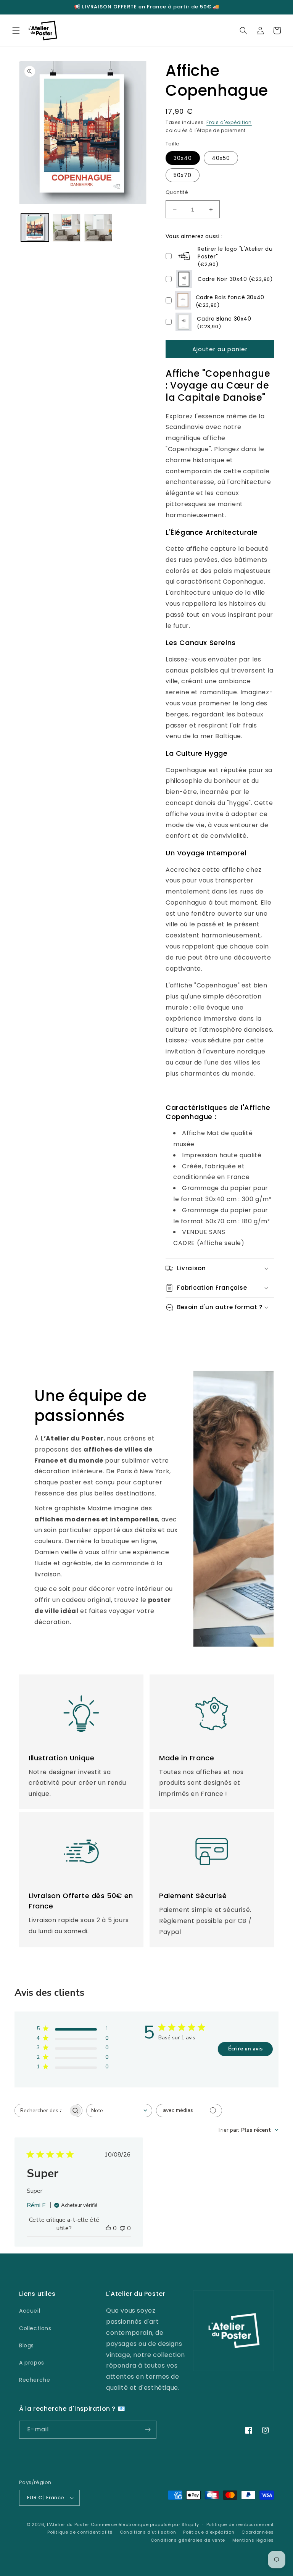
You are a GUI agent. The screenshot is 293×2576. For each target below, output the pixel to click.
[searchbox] (42, 2111)
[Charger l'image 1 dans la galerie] (35, 228)
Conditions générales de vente (188, 2540)
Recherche (35, 2380)
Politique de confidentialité (80, 2532)
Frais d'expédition (229, 122)
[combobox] (119, 2111)
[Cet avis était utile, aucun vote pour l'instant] (108, 2228)
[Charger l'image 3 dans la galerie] (98, 228)
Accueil (30, 2311)
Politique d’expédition (209, 2532)
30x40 (183, 158)
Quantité (177, 192)
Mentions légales (253, 2540)
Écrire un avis (245, 2049)
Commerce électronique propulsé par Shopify (145, 2524)
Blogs (27, 2345)
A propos (32, 2363)
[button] (16, 31)
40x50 (221, 158)
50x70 (183, 175)
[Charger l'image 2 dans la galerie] (67, 228)
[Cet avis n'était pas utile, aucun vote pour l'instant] (122, 2228)
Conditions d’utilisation (148, 2532)
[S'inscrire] (148, 2430)
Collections (35, 2328)
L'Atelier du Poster (68, 2524)
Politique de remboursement (240, 2524)
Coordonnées (258, 2532)
